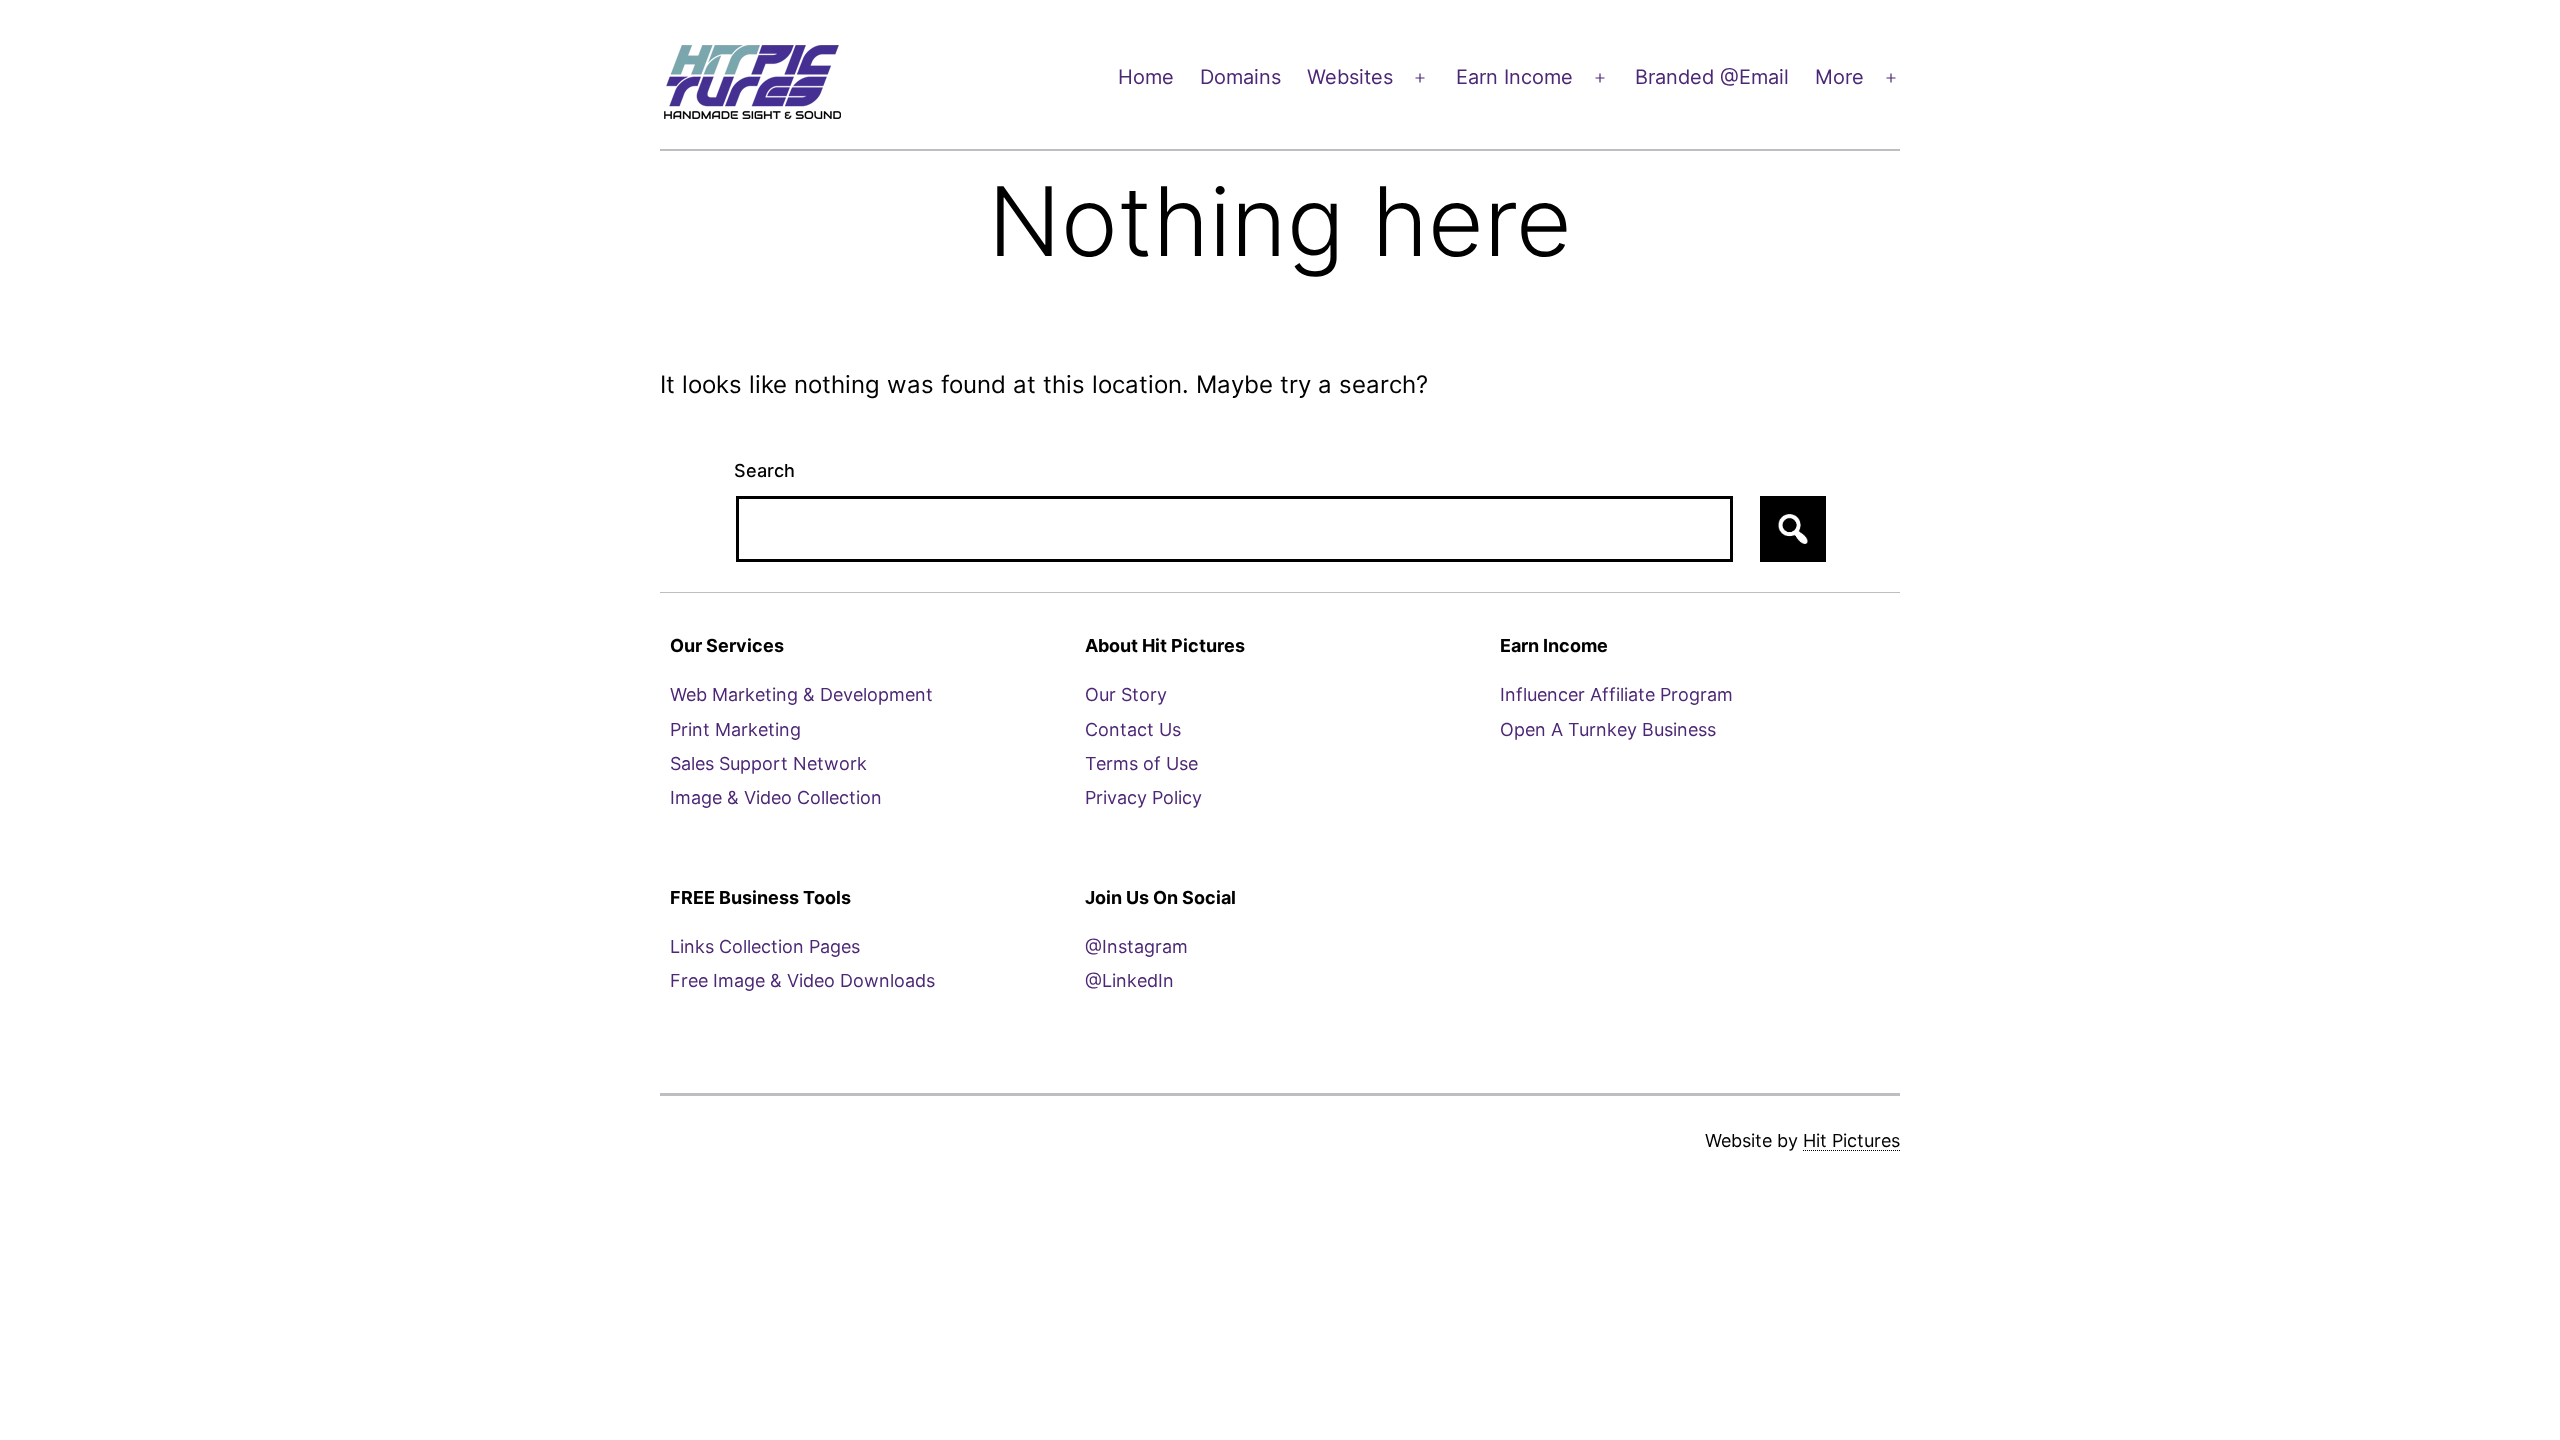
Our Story (1126, 694)
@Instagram (1136, 946)
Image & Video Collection (776, 797)
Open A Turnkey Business (1608, 729)
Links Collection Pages (765, 946)
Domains (1240, 77)
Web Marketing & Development (801, 694)
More (1839, 77)
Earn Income (1514, 77)
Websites (1350, 77)
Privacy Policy (1143, 797)
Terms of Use (1141, 763)
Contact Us (1133, 729)
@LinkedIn (1129, 980)
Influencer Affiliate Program (1616, 694)
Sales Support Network (768, 763)
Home (1146, 77)
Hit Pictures (1851, 1140)
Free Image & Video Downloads (802, 980)
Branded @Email (1712, 77)
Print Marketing (735, 729)
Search (764, 470)
